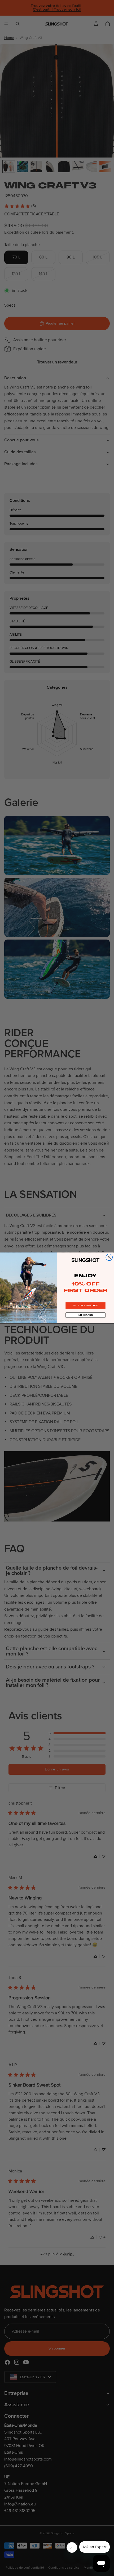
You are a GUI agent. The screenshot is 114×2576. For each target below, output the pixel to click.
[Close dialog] (109, 1257)
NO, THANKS (86, 1315)
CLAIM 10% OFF (85, 1306)
